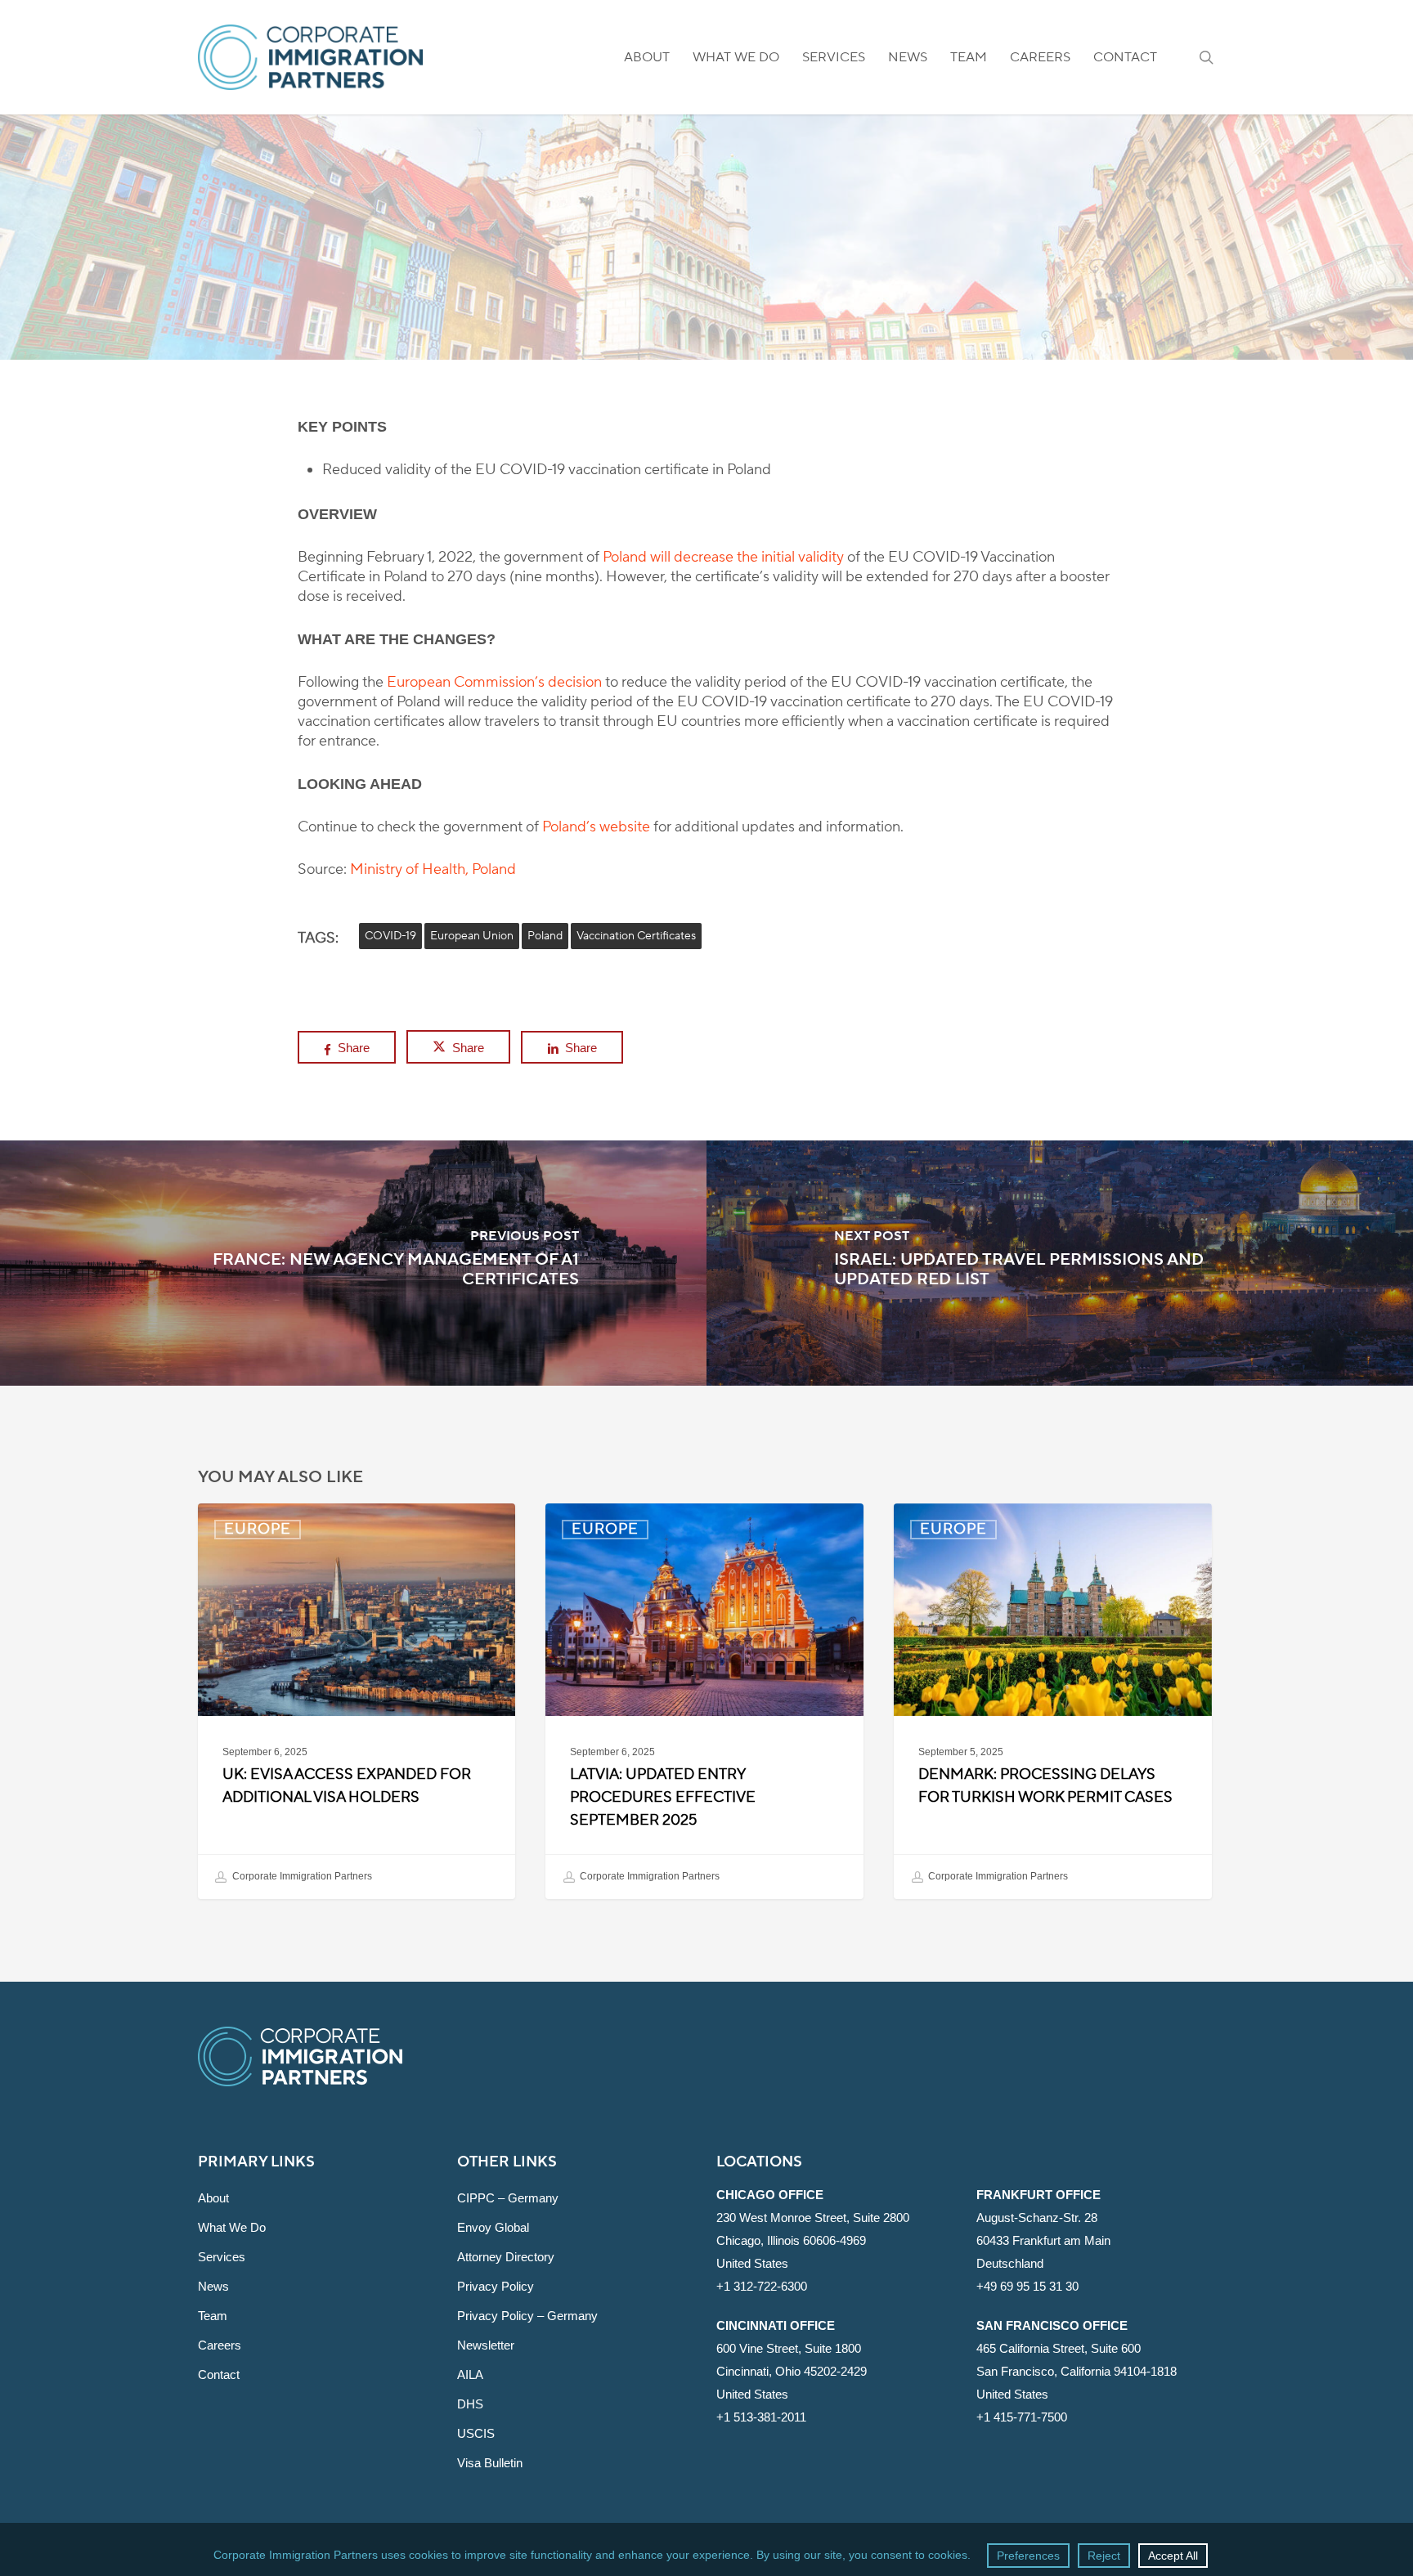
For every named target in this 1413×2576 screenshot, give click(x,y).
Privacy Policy (496, 2286)
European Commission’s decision (494, 682)
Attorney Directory (506, 2257)
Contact (219, 2374)
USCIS (476, 2433)
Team (213, 2316)
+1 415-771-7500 (1022, 2417)
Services (222, 2257)
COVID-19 (390, 936)
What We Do (232, 2227)
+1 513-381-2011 (761, 2417)
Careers (220, 2345)
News (213, 2286)
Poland (545, 936)
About (213, 2198)
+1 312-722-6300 (762, 2286)
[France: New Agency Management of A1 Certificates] (353, 1263)
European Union (472, 936)
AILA (470, 2374)
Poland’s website (596, 827)
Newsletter (486, 2345)
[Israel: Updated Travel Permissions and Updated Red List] (1060, 1263)
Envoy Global (493, 2227)
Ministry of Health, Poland (433, 869)
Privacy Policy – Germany (527, 2316)
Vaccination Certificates (636, 936)
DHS (470, 2404)
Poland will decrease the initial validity (723, 557)
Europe (706, 310)
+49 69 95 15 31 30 (1027, 2286)
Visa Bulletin (490, 2463)
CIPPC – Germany (508, 2198)
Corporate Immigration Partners (301, 1876)
